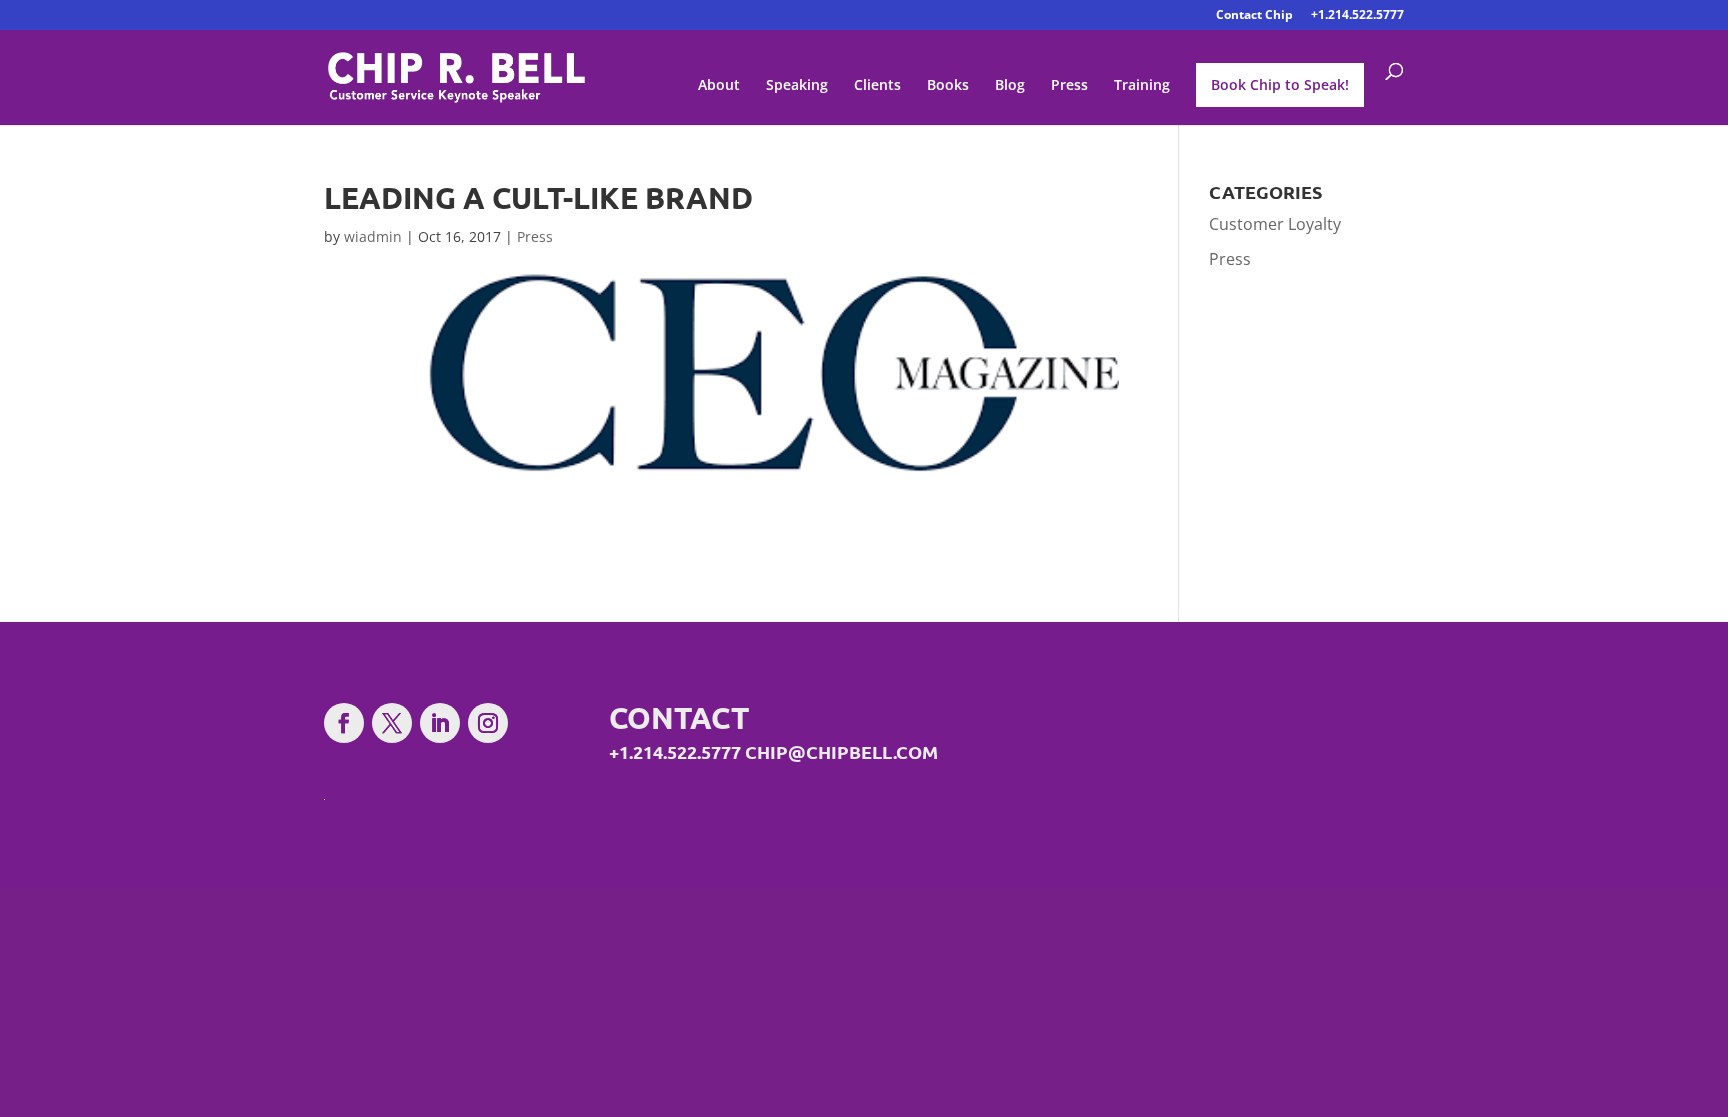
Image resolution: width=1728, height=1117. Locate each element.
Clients (877, 86)
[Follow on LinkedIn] (440, 723)
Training (1142, 86)
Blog (1010, 86)
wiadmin (373, 236)
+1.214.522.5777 (1357, 16)
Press (1069, 86)
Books (948, 86)
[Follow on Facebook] (344, 723)
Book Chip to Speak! (1280, 84)
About (719, 86)
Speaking (797, 86)
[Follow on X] (392, 723)
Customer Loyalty (1275, 224)
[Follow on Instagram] (488, 723)
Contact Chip (1254, 16)
